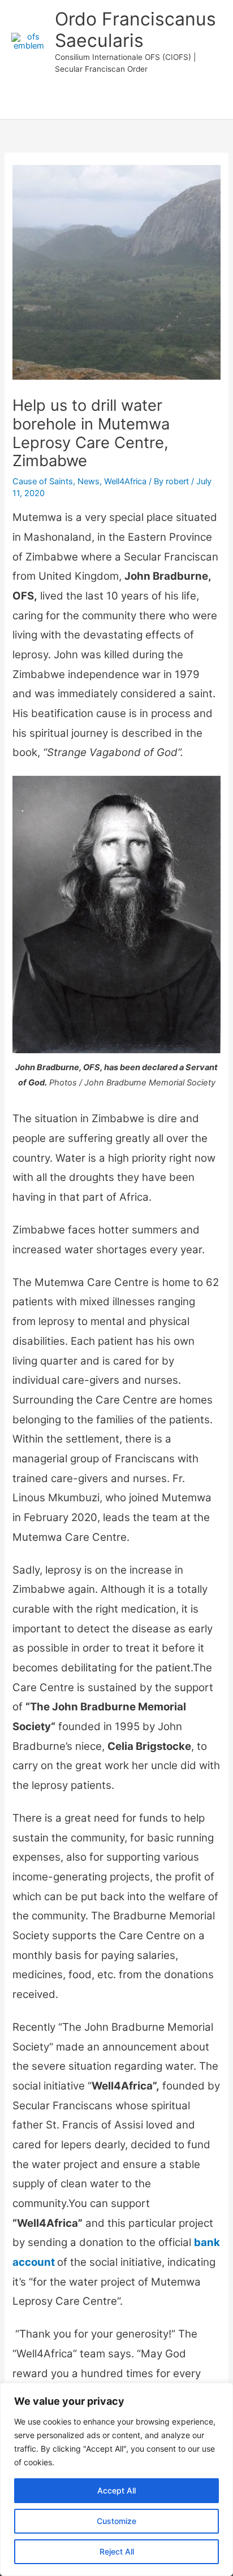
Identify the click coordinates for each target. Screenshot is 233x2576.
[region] (116, 2479)
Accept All (116, 2490)
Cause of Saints (43, 481)
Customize (116, 2521)
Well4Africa (125, 481)
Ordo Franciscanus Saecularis (135, 30)
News (89, 481)
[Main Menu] (116, 104)
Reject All (117, 2551)
